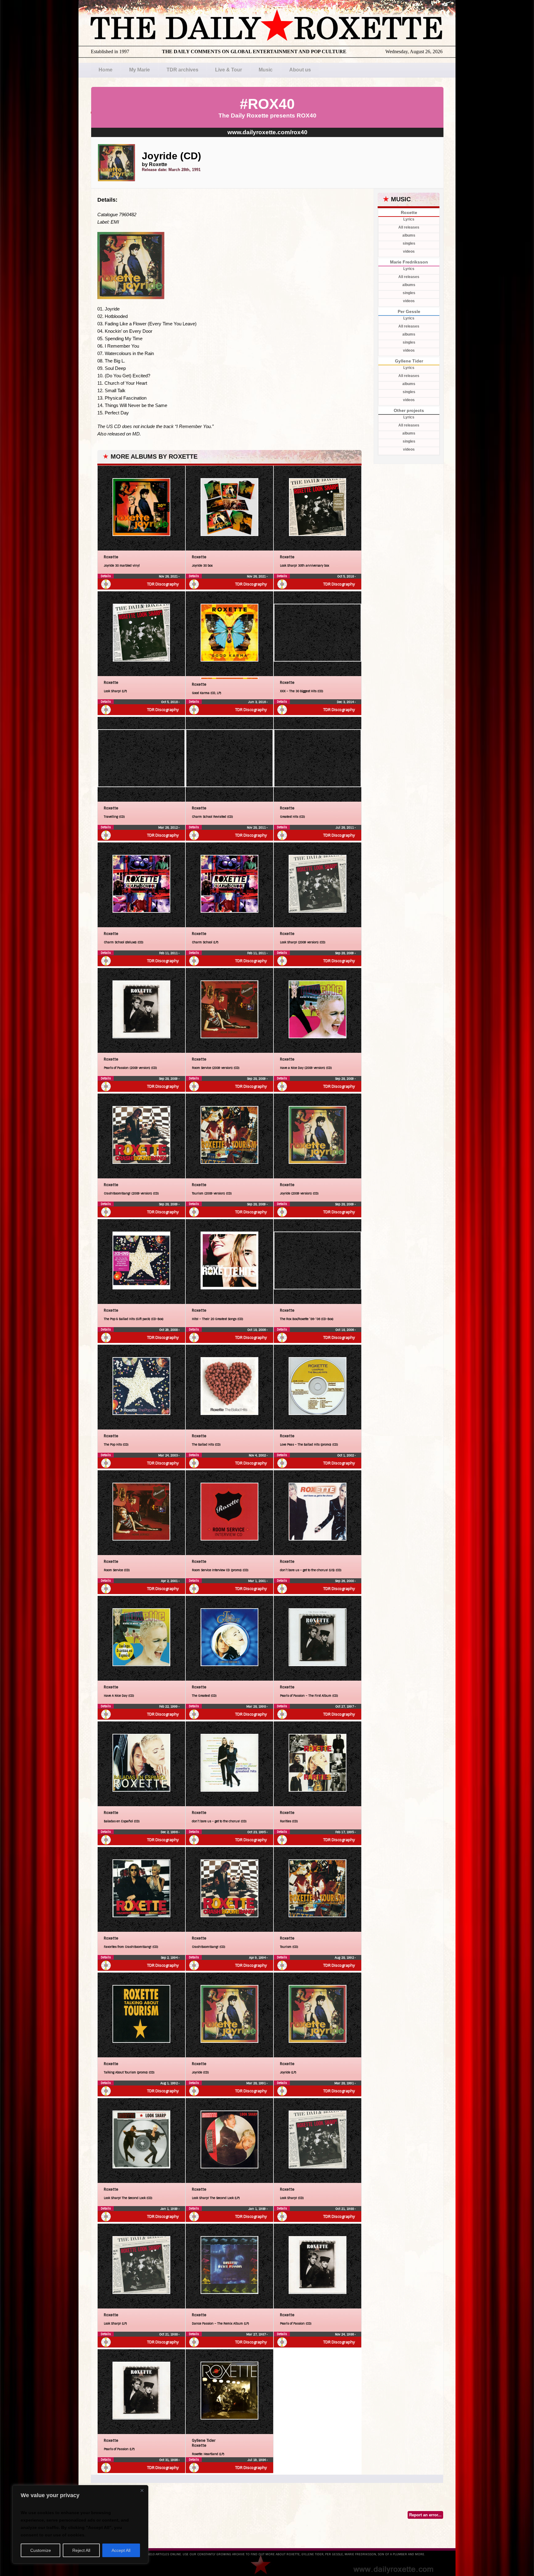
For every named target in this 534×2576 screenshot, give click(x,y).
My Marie (140, 70)
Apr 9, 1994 (258, 1958)
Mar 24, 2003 (168, 1455)
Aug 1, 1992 (170, 2083)
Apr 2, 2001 (170, 1581)
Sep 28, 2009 (345, 953)
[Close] (142, 2490)
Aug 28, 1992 (345, 1958)
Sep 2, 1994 (170, 1958)
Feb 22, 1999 (169, 1706)
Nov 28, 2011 (257, 827)
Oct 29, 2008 (169, 1330)
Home (106, 70)
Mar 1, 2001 (257, 1581)
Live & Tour (229, 70)
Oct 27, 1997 (345, 1706)
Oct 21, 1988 (345, 2209)
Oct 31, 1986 (169, 2460)
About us (300, 70)
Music (266, 70)
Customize (41, 2550)
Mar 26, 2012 (168, 827)
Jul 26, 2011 (345, 827)
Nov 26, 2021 (169, 576)
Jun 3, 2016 (257, 702)
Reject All (81, 2550)
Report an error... (425, 2515)
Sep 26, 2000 (345, 1581)
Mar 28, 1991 (256, 2083)
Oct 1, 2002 (346, 1455)
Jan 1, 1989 (170, 2209)
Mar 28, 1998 (256, 1706)
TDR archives (182, 70)
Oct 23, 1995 (257, 1832)
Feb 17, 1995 (345, 1832)
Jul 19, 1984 (257, 2460)
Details (106, 576)
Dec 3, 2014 (346, 702)
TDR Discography (163, 584)
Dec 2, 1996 (170, 1832)
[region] (80, 2524)
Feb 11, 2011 (169, 953)
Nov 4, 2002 (258, 1455)
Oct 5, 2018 (346, 576)
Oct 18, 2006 (257, 1330)
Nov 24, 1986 (345, 2334)
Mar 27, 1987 (256, 2334)
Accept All (121, 2550)
